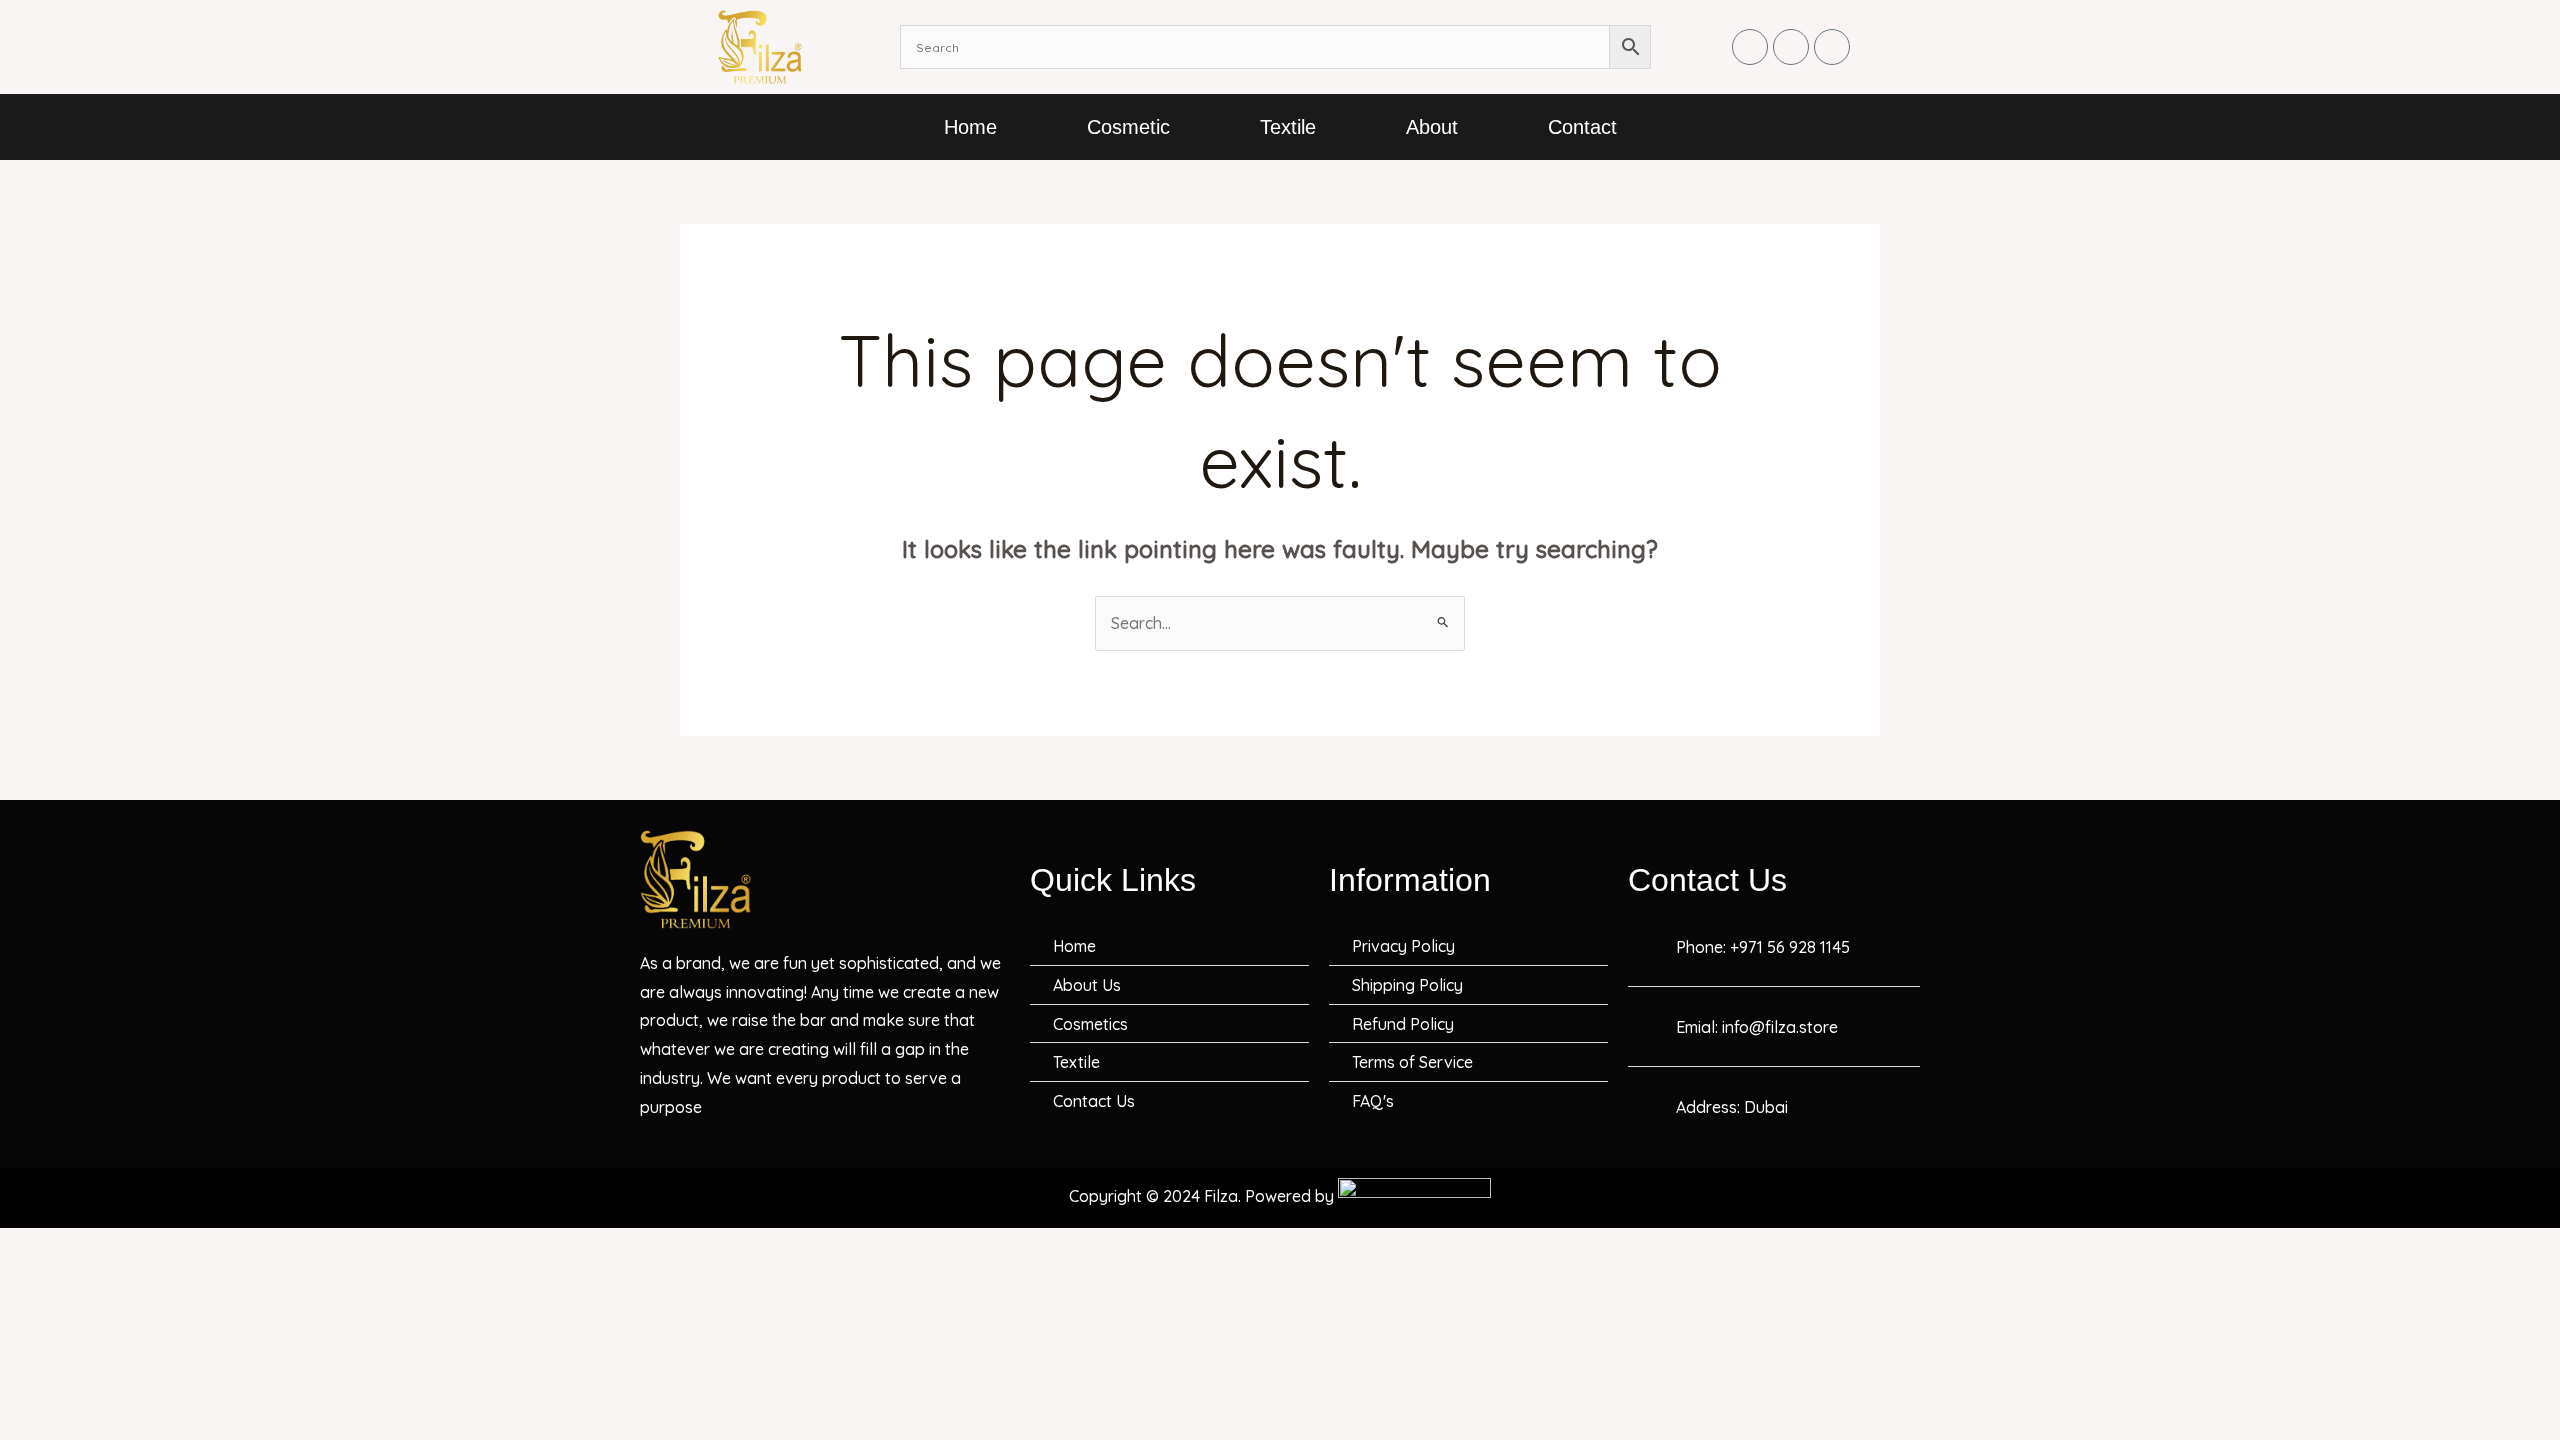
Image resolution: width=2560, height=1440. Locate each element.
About (1432, 127)
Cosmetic (1128, 127)
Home (970, 127)
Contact (1582, 127)
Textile (1288, 127)
